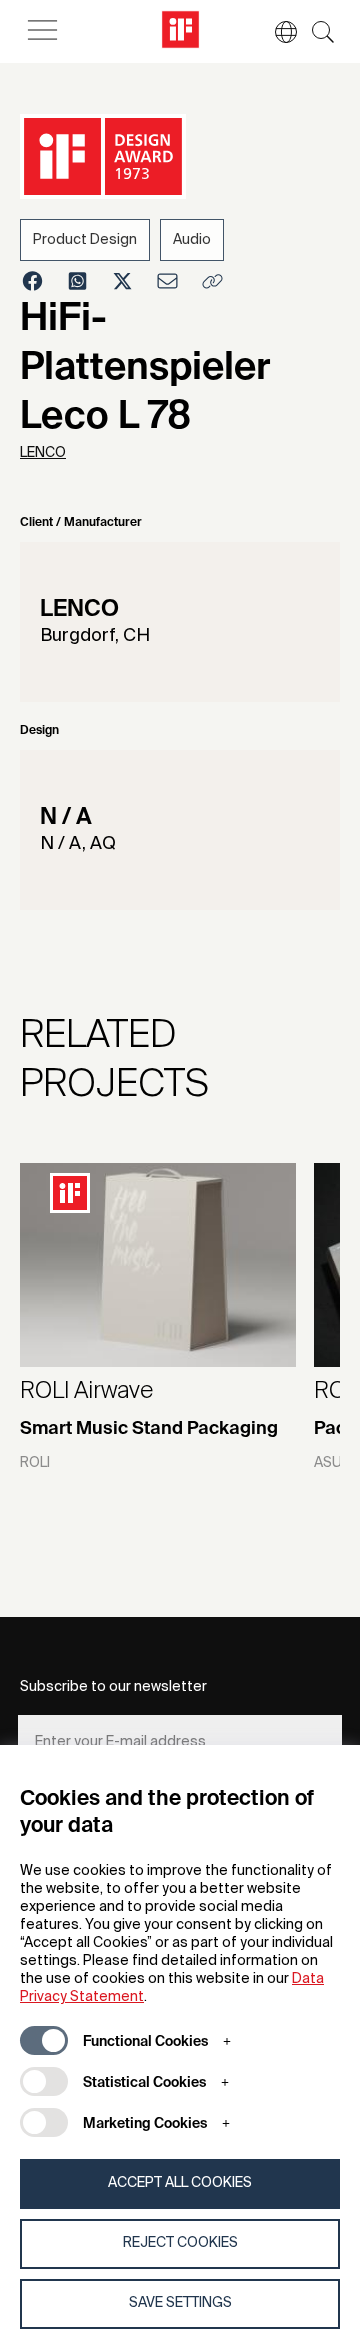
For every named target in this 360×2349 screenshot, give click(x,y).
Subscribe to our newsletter (113, 1687)
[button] (276, 32)
